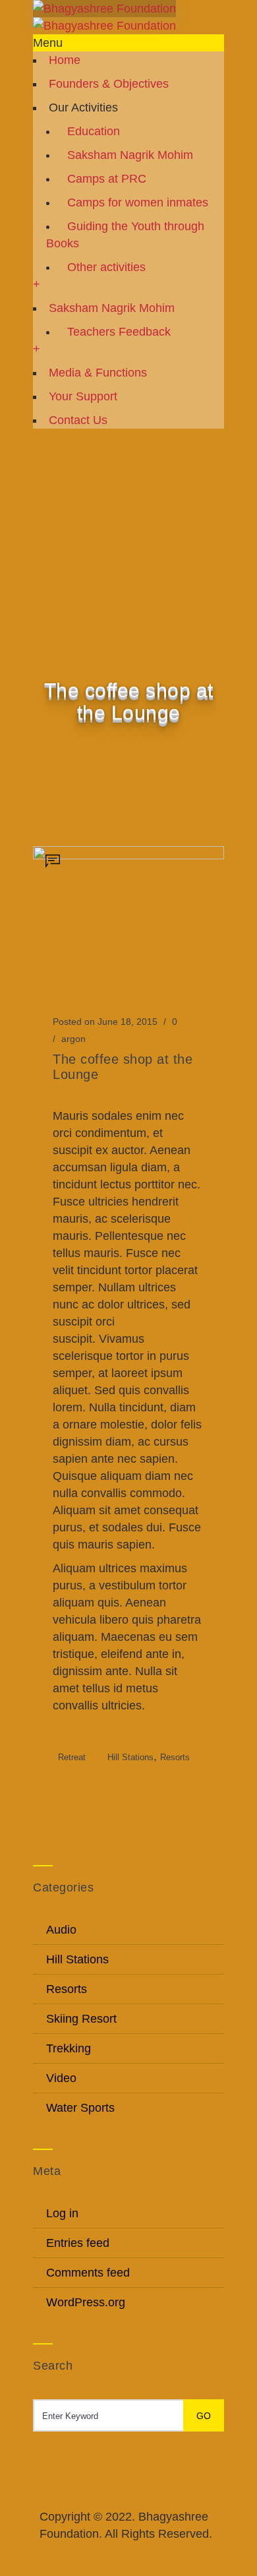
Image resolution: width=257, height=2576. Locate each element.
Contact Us (78, 420)
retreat (72, 1757)
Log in (62, 2213)
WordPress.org (86, 2302)
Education (94, 131)
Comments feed (88, 2273)
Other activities (106, 267)
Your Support (83, 396)
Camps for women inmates (138, 202)
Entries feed (78, 2243)
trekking (69, 2048)
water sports (80, 2108)
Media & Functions (98, 373)
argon (73, 1039)
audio (61, 1930)
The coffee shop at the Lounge (123, 1067)
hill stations (130, 1757)
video (61, 2078)
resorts (175, 1757)
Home (65, 60)
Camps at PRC (107, 179)
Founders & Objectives (109, 84)
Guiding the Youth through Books (125, 235)
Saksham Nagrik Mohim (130, 155)
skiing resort (81, 2019)
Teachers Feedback (119, 332)
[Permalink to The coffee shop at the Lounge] (128, 855)
